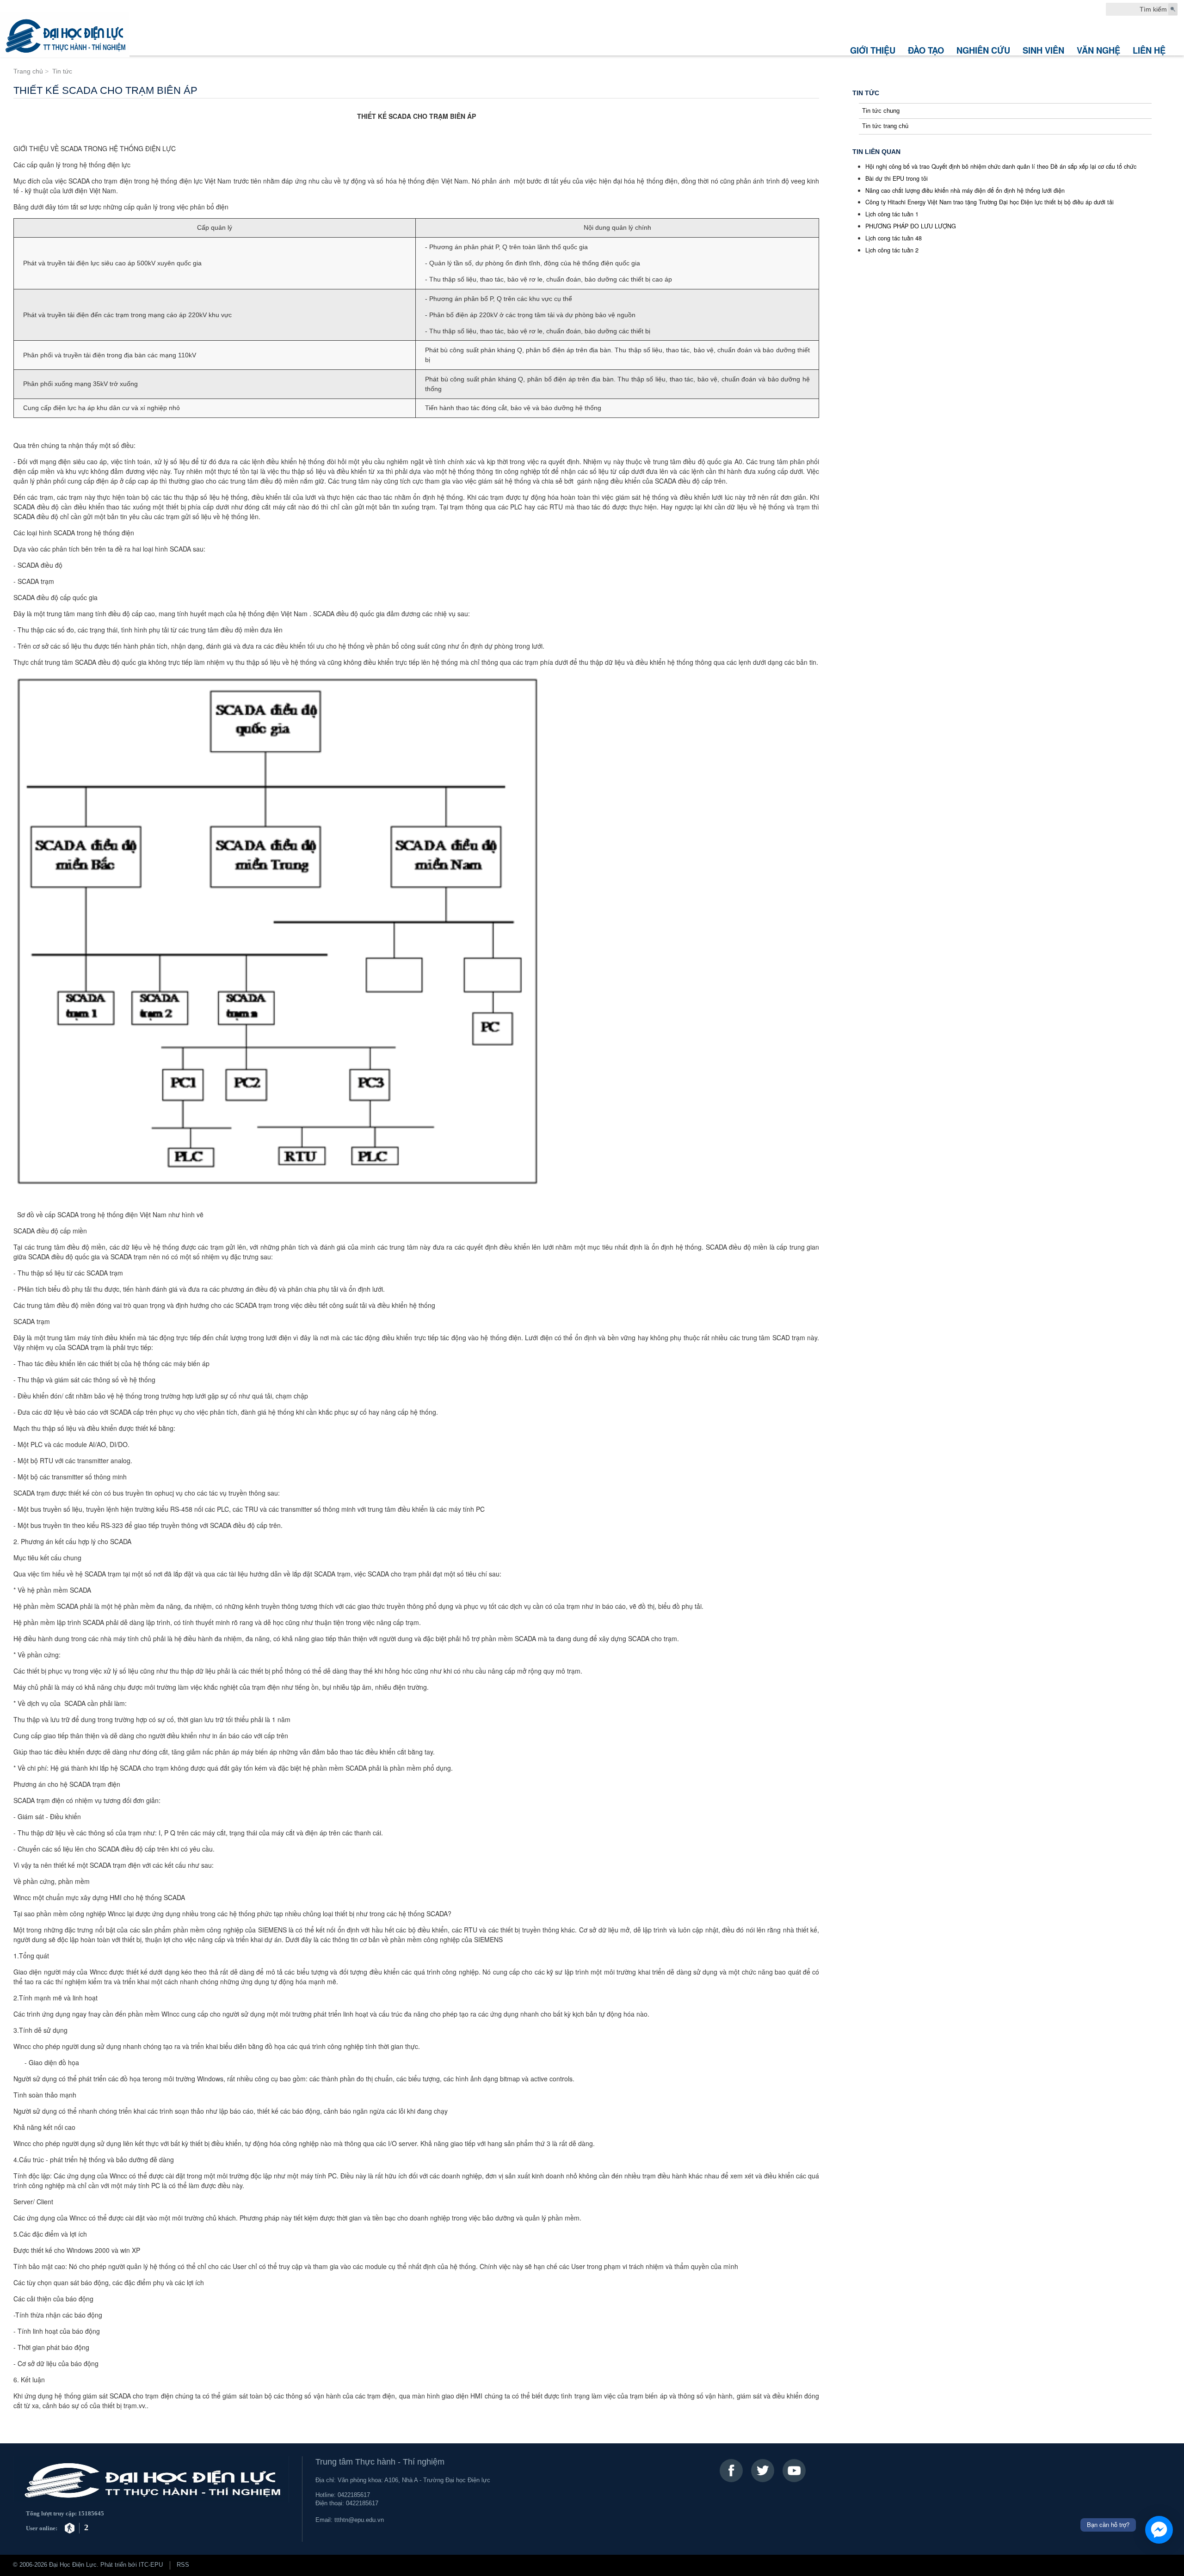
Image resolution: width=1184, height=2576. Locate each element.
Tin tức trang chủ (885, 126)
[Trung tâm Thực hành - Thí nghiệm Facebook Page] (731, 2471)
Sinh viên (1043, 50)
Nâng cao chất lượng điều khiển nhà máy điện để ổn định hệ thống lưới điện (965, 190)
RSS (183, 2565)
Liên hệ (1149, 50)
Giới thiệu (873, 50)
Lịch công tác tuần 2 (892, 250)
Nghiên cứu (983, 50)
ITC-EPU (151, 2565)
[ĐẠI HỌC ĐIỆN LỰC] (65, 35)
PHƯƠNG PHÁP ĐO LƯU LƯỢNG (911, 226)
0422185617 (354, 2495)
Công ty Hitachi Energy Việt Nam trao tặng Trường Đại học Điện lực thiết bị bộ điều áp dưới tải (990, 202)
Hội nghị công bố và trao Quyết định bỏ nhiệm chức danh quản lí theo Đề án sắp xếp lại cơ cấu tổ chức (1001, 166)
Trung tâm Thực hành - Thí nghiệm (380, 2462)
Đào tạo (926, 50)
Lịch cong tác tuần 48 (894, 238)
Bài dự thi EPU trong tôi (897, 178)
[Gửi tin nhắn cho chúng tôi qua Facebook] (1159, 2530)
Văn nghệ (1098, 50)
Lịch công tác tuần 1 (892, 214)
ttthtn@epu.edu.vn (359, 2520)
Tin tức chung (881, 111)
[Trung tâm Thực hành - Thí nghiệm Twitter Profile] (763, 2471)
